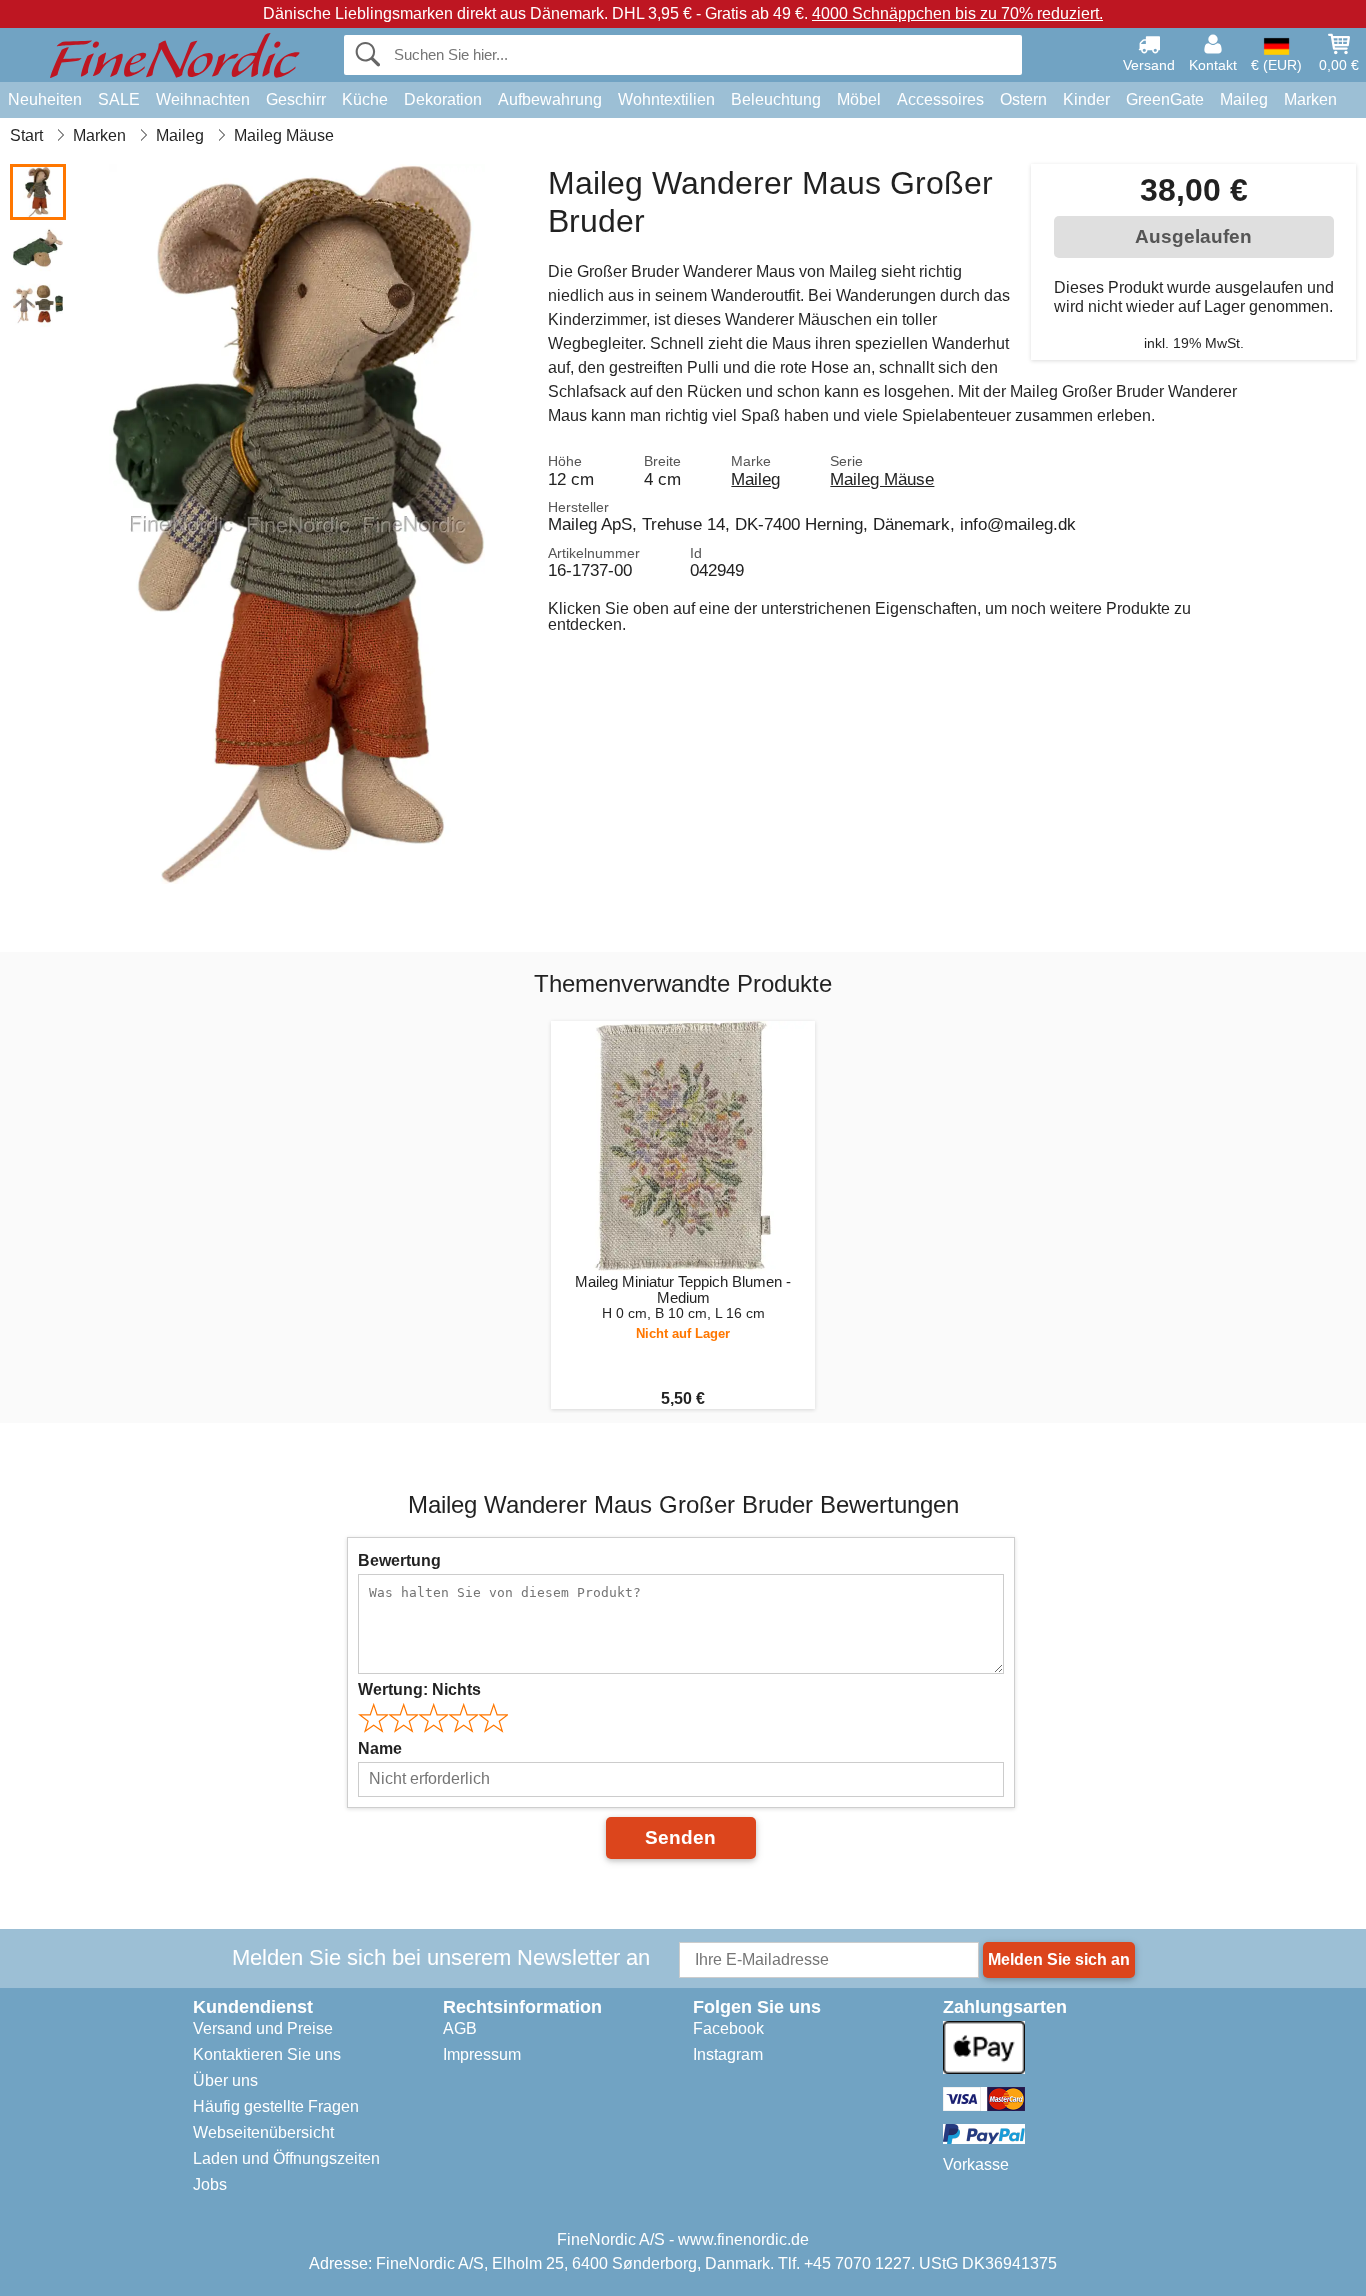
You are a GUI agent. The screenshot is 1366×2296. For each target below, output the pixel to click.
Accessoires (940, 99)
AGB (460, 2028)
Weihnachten (203, 99)
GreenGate (1165, 99)
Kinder (1086, 99)
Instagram (728, 2054)
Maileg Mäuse (882, 479)
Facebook (728, 2028)
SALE (119, 99)
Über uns (225, 2080)
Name (380, 1748)
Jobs (210, 2184)
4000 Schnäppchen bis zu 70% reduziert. (957, 13)
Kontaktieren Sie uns (267, 2054)
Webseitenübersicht (263, 2132)
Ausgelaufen (1193, 236)
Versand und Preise (263, 2028)
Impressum (482, 2054)
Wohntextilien (666, 99)
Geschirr (296, 99)
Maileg (1244, 99)
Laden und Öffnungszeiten (286, 2158)
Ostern (1023, 99)
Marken (1310, 99)
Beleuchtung (776, 99)
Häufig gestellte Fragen (276, 2106)
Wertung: (419, 1689)
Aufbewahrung (550, 99)
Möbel (859, 99)
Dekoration (443, 99)
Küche (365, 99)
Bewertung (399, 1560)
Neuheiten (45, 99)
